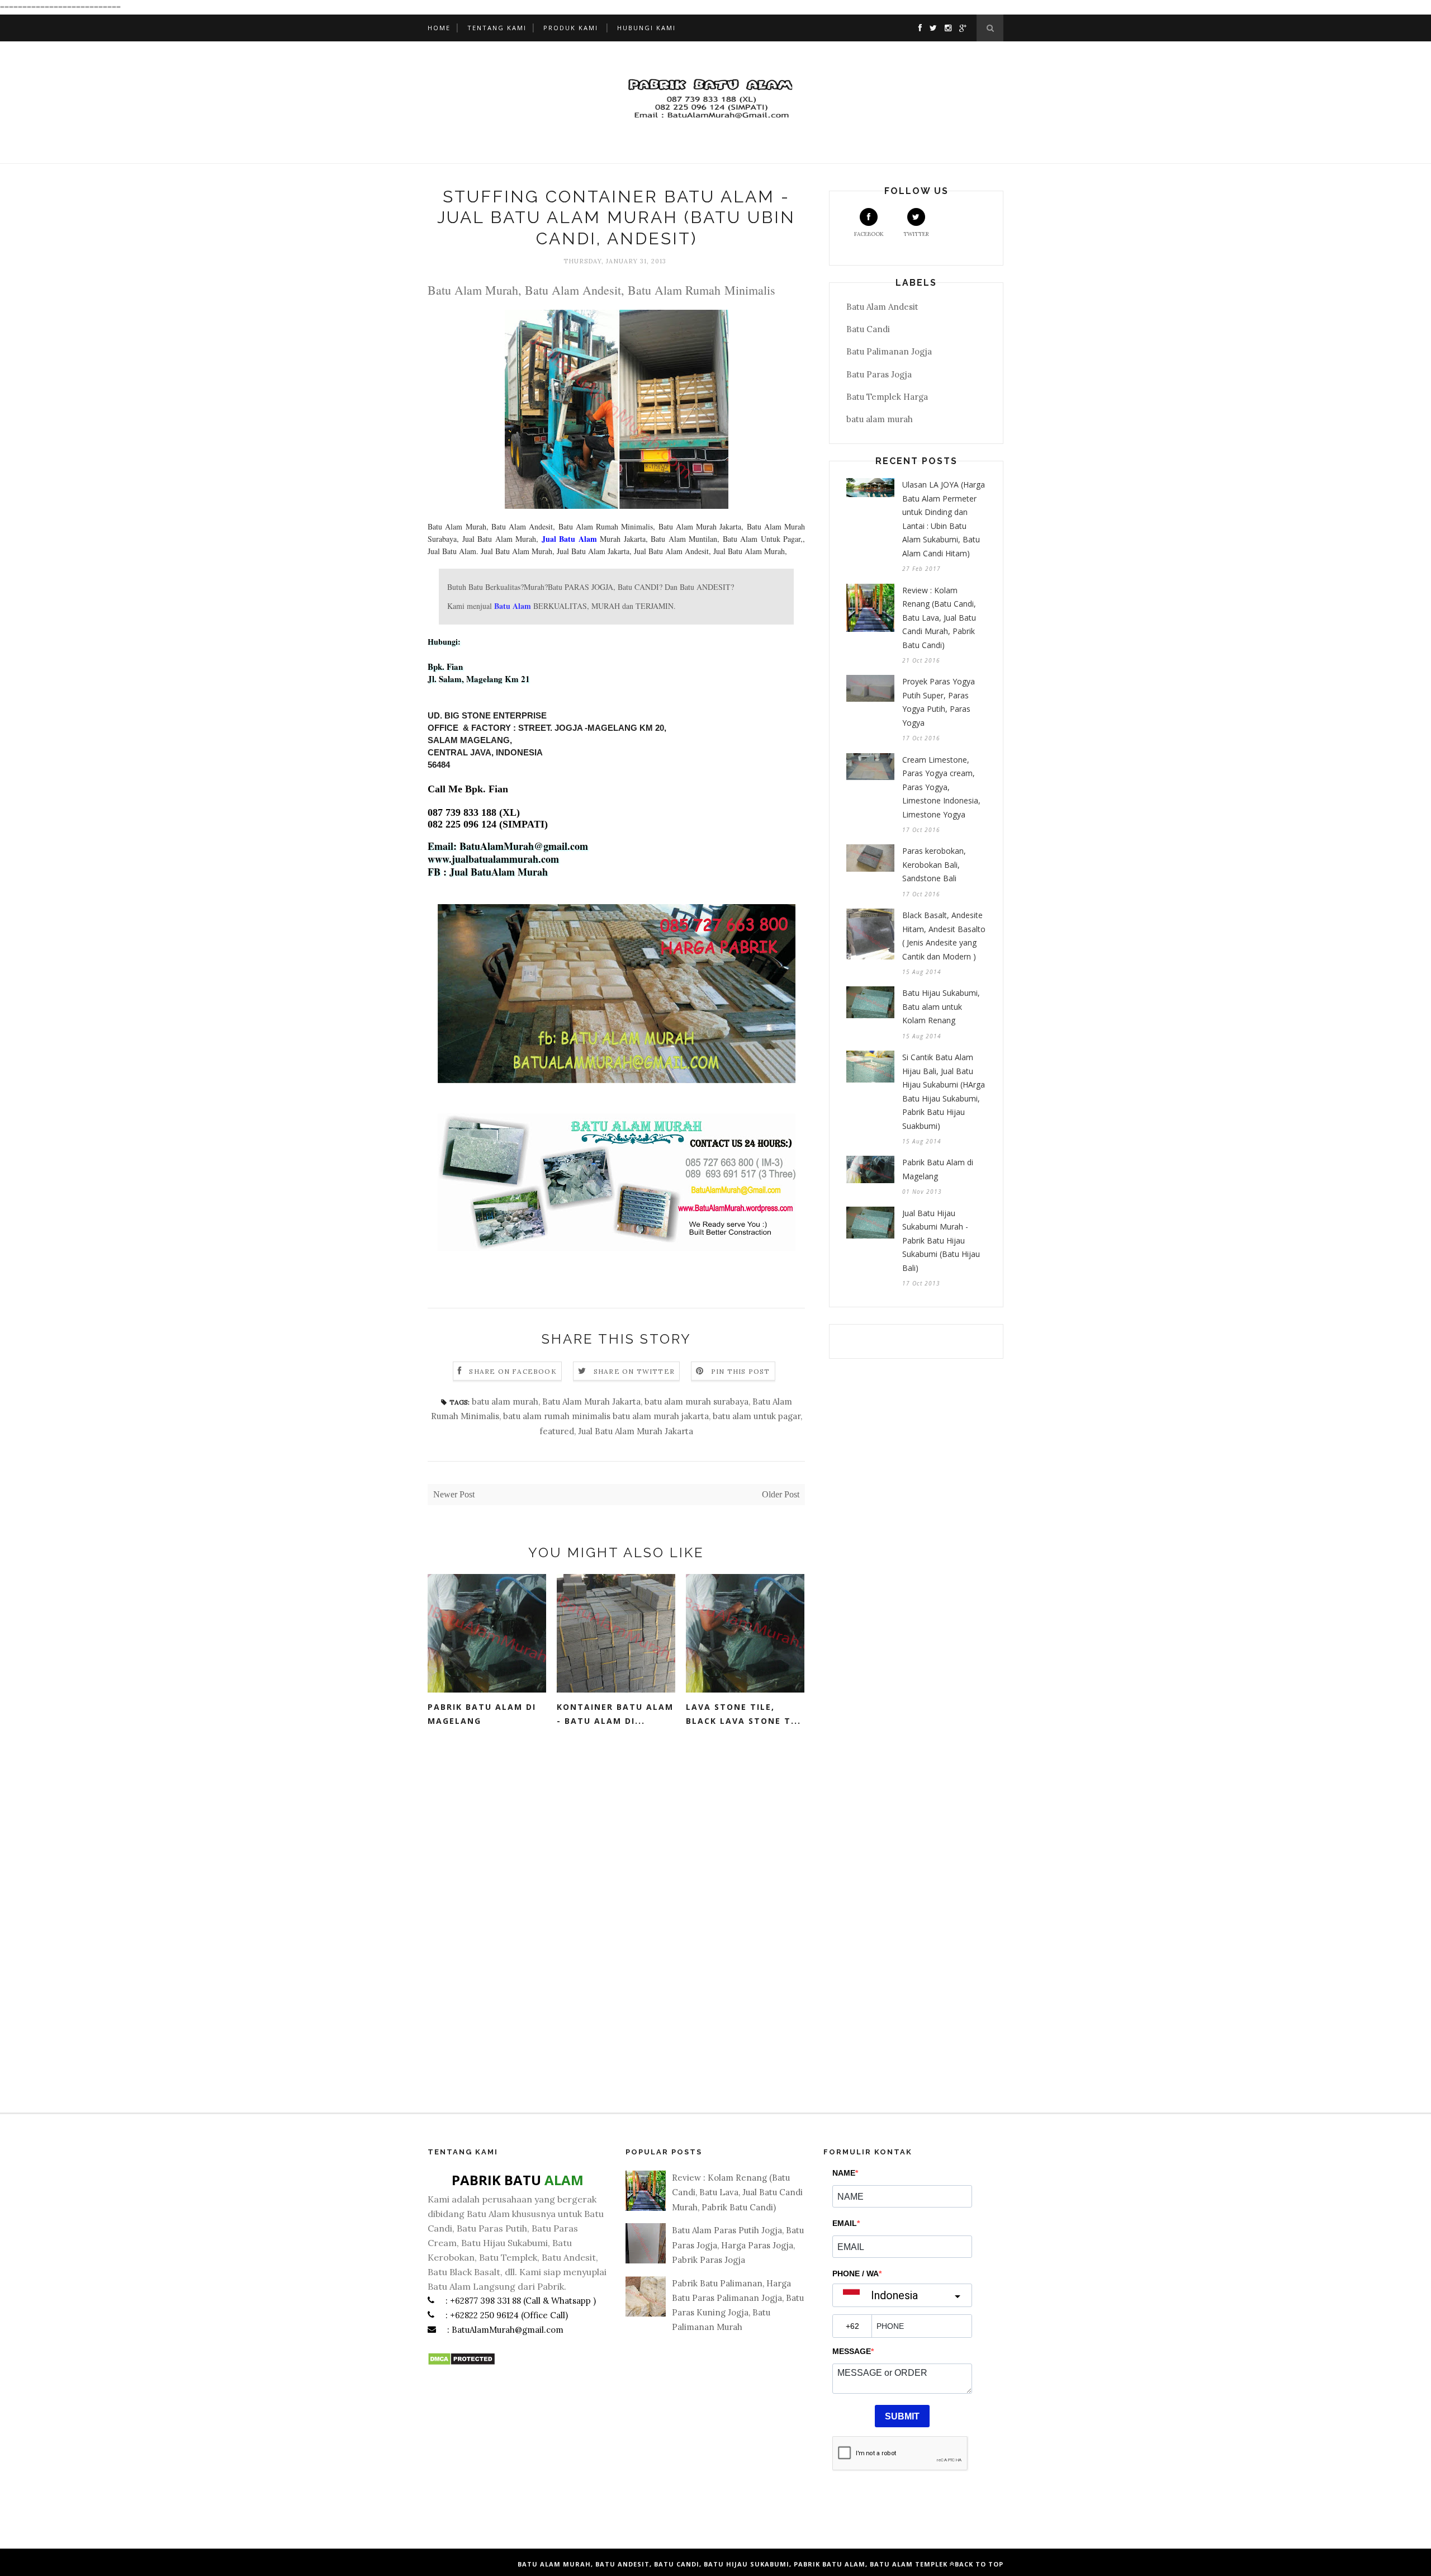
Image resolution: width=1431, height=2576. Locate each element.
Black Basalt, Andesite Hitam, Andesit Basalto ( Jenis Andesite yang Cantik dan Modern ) (944, 936)
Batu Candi (868, 329)
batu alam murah (505, 1402)
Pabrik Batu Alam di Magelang (482, 1714)
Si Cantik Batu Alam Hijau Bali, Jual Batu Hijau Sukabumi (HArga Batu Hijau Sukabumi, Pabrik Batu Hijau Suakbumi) (944, 1091)
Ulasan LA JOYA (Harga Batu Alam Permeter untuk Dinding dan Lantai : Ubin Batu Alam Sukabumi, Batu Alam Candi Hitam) (944, 519)
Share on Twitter (634, 1371)
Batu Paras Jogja (879, 374)
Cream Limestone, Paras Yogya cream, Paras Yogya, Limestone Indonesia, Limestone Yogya (941, 787)
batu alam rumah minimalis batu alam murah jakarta (606, 1416)
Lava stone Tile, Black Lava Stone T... (743, 1714)
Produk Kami (571, 28)
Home (439, 28)
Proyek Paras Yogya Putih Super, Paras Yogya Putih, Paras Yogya (939, 702)
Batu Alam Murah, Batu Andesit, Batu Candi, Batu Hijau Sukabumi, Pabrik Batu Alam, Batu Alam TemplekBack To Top (760, 2564)
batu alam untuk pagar (757, 1416)
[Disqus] (616, 1912)
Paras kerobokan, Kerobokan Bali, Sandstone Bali (934, 864)
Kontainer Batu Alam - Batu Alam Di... (615, 1714)
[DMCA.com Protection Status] (461, 2363)
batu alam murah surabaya (696, 1402)
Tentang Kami (497, 28)
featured (557, 1431)
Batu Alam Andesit (882, 307)
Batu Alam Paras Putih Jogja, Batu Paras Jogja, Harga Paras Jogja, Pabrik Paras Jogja (738, 2245)
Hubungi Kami (646, 28)
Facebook (869, 234)
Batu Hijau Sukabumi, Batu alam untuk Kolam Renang (941, 1006)
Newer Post (454, 1494)
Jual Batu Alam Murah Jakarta (636, 1431)
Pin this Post (741, 1371)
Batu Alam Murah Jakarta (591, 1402)
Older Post (781, 1494)
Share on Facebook (513, 1371)
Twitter (916, 234)
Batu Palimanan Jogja (889, 351)
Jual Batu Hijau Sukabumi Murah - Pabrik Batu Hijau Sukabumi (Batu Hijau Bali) (941, 1240)
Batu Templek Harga (887, 397)
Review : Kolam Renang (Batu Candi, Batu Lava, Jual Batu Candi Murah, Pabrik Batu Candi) (939, 618)
